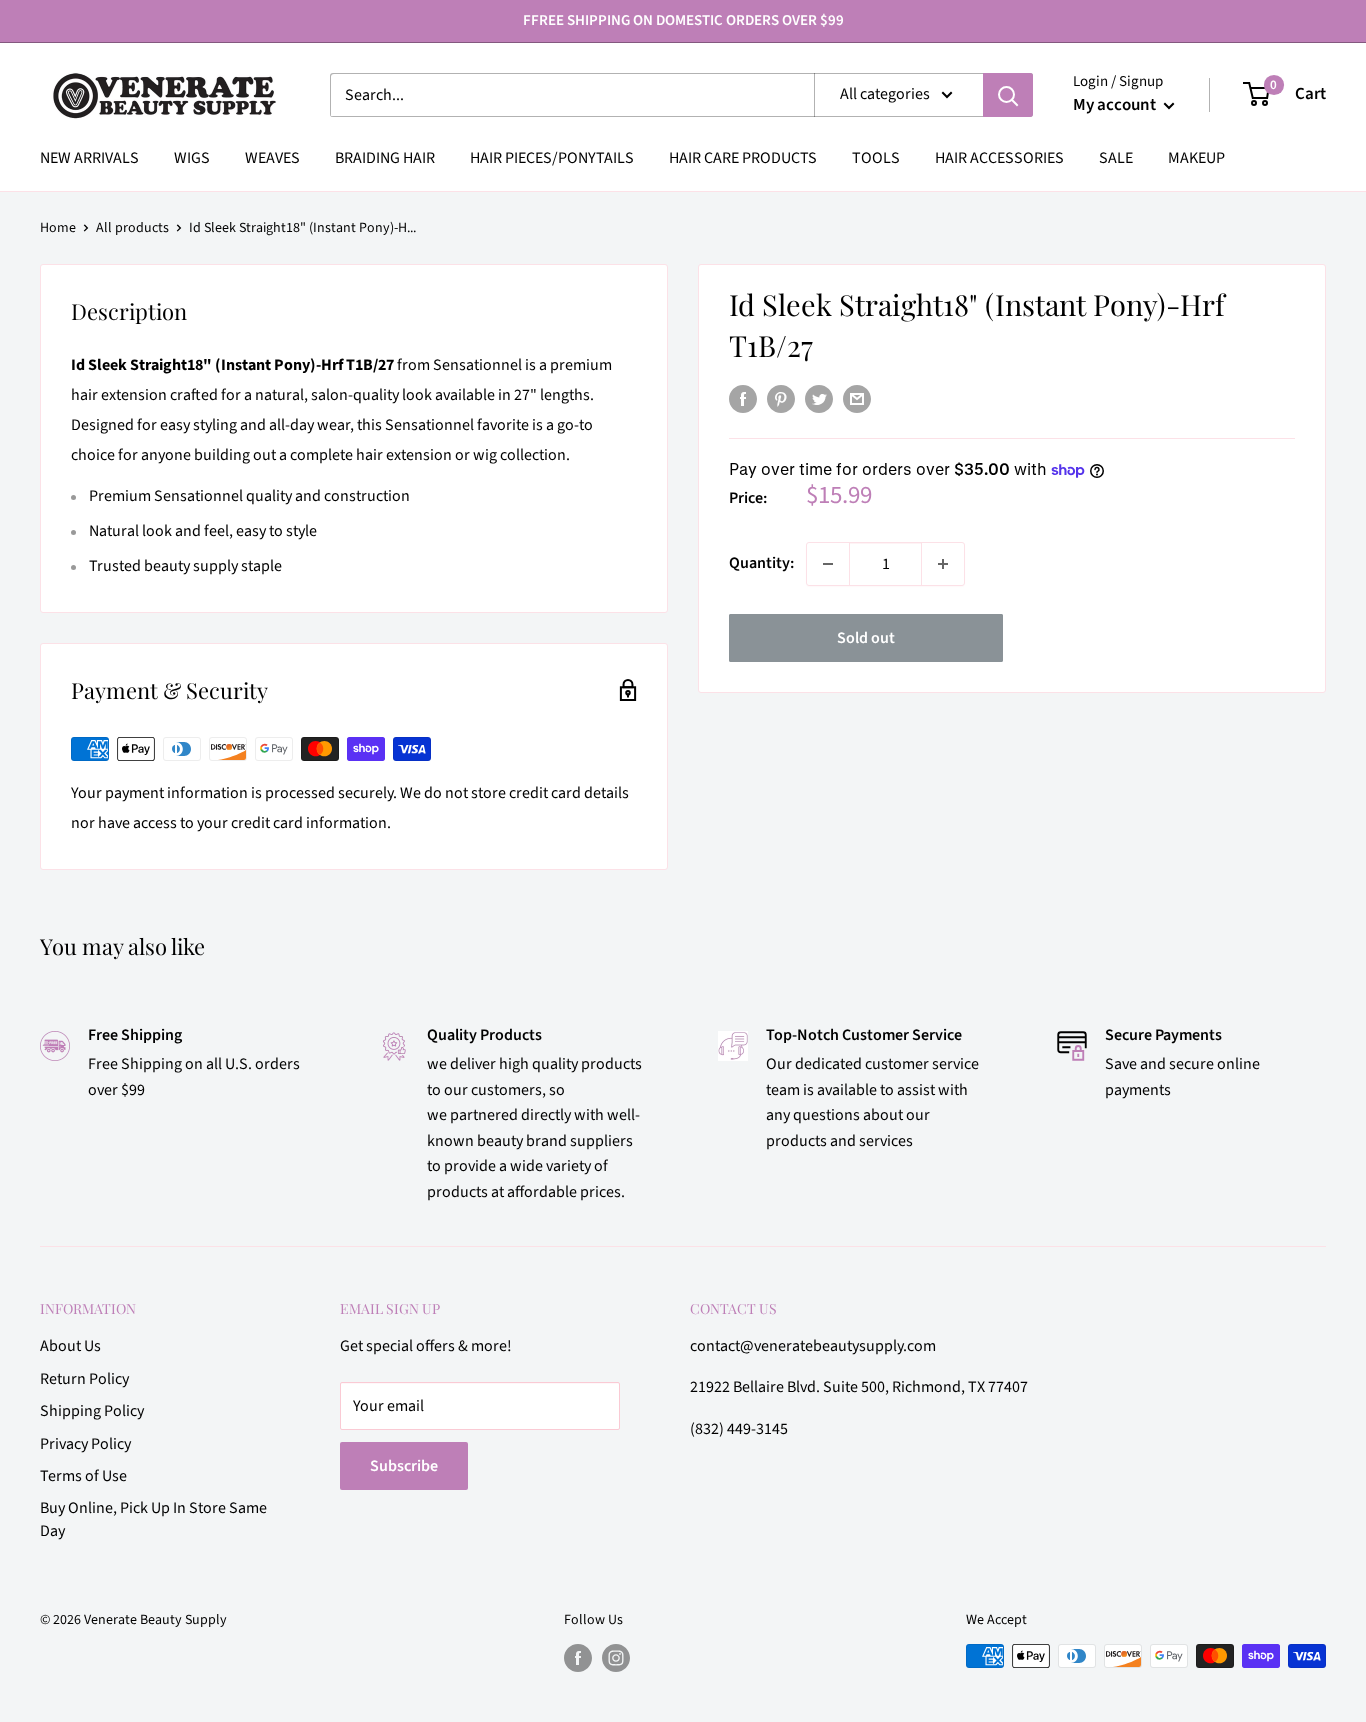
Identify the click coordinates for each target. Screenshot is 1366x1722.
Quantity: (761, 563)
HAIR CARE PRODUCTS (743, 158)
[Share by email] (857, 399)
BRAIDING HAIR (385, 158)
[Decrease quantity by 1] (828, 564)
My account (1116, 105)
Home (58, 228)
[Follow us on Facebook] (578, 1658)
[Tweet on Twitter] (819, 399)
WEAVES (272, 158)
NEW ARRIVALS (89, 158)
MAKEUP (1196, 158)
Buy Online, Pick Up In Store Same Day (153, 1519)
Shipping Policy (92, 1411)
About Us (70, 1346)
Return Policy (84, 1379)
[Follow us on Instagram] (616, 1658)
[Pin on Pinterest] (781, 399)
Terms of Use (83, 1476)
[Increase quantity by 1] (943, 564)
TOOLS (876, 158)
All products (132, 228)
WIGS (192, 158)
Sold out (866, 638)
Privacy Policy (85, 1444)
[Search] (1008, 95)
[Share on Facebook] (743, 399)
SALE (1116, 158)
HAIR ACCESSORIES (999, 158)
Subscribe (404, 1466)
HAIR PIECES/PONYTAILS (552, 158)
